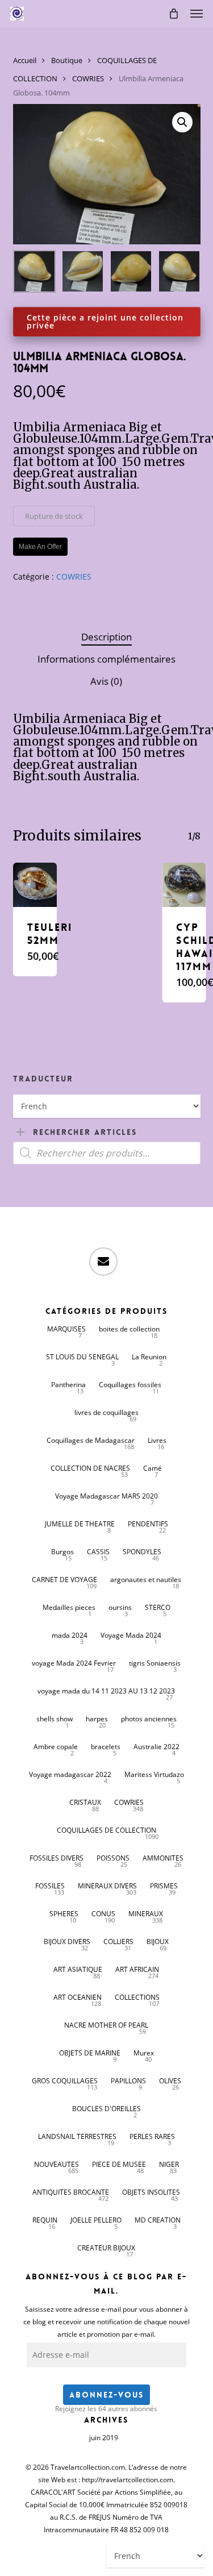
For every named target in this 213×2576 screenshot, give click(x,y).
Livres (157, 1440)
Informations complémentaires (106, 659)
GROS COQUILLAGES (65, 2081)
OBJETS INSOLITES (151, 2192)
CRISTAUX (85, 1802)
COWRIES (88, 78)
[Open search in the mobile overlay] (107, 1153)
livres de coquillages (106, 1412)
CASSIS (98, 1552)
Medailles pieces (69, 1607)
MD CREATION (158, 2220)
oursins (120, 1607)
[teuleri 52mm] (35, 885)
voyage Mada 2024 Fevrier (74, 1663)
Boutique (67, 60)
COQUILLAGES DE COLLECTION (106, 1830)
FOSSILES (50, 1886)
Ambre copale (56, 1747)
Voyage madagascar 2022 (70, 1774)
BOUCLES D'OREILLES (106, 2109)
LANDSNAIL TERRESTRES (77, 2136)
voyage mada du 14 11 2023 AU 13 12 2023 (106, 1691)
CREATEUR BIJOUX (106, 2248)
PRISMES (164, 1886)
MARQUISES (66, 1329)
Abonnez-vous (106, 2395)
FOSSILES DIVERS (57, 1858)
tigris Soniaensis (155, 1663)
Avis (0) (106, 681)
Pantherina (68, 1385)
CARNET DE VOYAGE (64, 1580)
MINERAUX (146, 1914)
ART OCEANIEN (78, 1997)
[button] (197, 14)
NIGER (169, 2164)
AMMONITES (163, 1858)
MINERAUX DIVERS (107, 1886)
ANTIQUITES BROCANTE (71, 2192)
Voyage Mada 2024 (131, 1635)
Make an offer (40, 547)
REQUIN (45, 2220)
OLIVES (170, 2081)
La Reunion (149, 1357)
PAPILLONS (128, 2081)
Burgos (62, 1552)
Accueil (25, 60)
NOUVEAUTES (57, 2164)
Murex (144, 2053)
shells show (55, 1719)
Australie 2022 (156, 1747)
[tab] (106, 637)
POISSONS (113, 1858)
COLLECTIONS (137, 1997)
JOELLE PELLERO (96, 2220)
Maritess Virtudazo (154, 1774)
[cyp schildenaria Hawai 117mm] (184, 885)
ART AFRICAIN (137, 1969)
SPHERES (64, 1914)
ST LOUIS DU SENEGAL (82, 1357)
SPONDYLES (142, 1552)
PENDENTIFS (148, 1524)
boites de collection (129, 1329)
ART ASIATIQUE (78, 1969)
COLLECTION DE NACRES (90, 1468)
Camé (153, 1468)
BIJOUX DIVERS (67, 1942)
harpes (97, 1719)
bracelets (106, 1747)
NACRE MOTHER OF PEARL (106, 2025)
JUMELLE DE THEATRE (80, 1524)
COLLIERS (118, 1942)
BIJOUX (158, 1942)
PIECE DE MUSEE (119, 2164)
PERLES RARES (152, 2136)
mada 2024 (70, 1635)
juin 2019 (104, 2438)
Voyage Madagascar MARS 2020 (106, 1496)
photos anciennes (149, 1719)
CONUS (103, 1914)
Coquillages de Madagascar (91, 1440)
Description (106, 637)
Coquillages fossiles (130, 1385)
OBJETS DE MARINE (90, 2053)
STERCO (158, 1607)
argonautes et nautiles (146, 1580)
